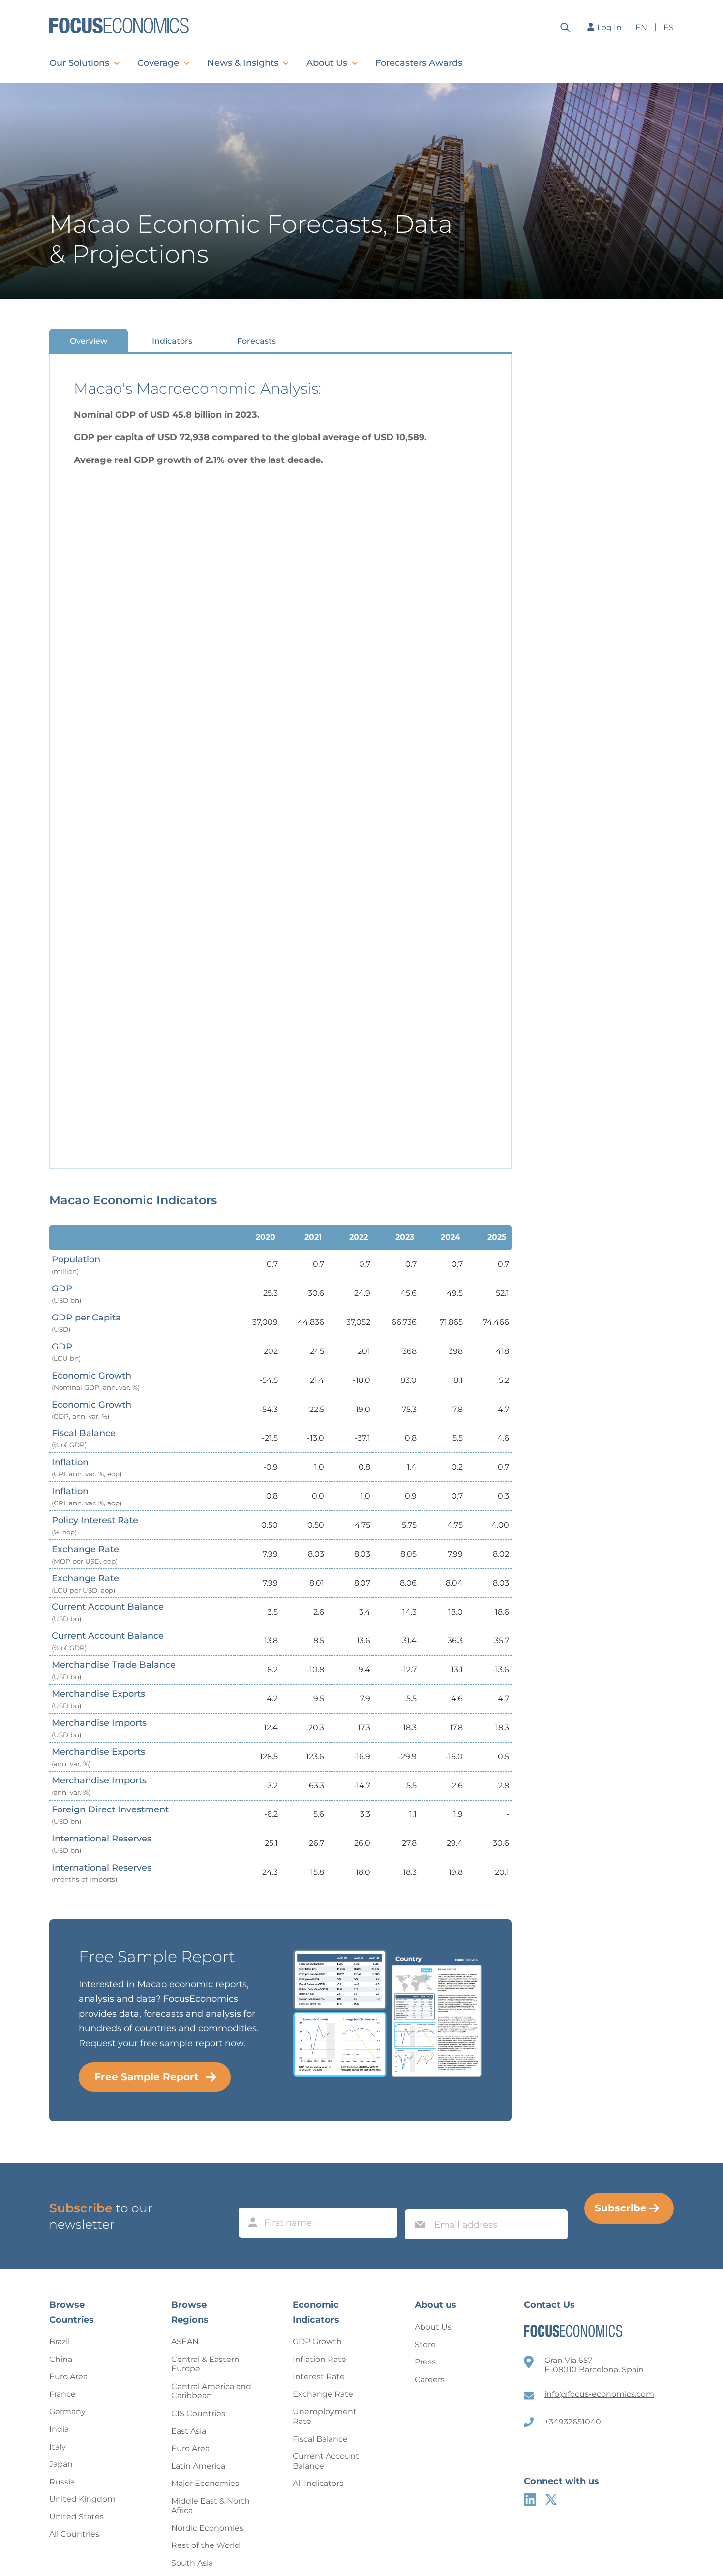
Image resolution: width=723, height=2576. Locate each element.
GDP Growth (317, 2342)
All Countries (74, 2534)
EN (641, 27)
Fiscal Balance (84, 1438)
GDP (66, 1294)
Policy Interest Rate (95, 1525)
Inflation (87, 1467)
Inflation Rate (319, 2359)
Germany (67, 2411)
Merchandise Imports (99, 1728)
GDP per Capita (86, 1323)
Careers (430, 2379)
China (61, 2359)
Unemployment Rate (325, 2416)
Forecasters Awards (419, 63)
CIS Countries (198, 2413)
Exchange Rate (85, 1554)
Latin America (198, 2466)
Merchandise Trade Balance (114, 1670)
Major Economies (205, 2483)
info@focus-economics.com (599, 2394)
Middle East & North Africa (211, 2506)
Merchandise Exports (98, 1699)
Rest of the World (206, 2545)
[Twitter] (551, 2499)
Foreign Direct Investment (110, 1815)
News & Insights (243, 63)
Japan (61, 2464)
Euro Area (68, 2377)
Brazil (60, 2342)
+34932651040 (573, 2422)
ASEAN (185, 2342)
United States (76, 2517)
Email (418, 2200)
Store (425, 2345)
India (59, 2429)
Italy (58, 2447)
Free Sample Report (147, 2077)
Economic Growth (96, 1381)
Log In (609, 27)
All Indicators (318, 2483)
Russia (62, 2482)
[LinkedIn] (530, 2499)
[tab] (89, 341)
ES (669, 27)
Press (425, 2362)
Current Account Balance (108, 1612)
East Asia (189, 2431)
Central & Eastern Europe (205, 2364)
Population (76, 1265)
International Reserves (102, 1844)
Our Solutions (79, 63)
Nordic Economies (207, 2528)
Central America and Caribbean (211, 2391)
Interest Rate (319, 2377)
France (62, 2394)
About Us (327, 63)
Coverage (158, 63)
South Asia (192, 2563)
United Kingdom (82, 2499)
